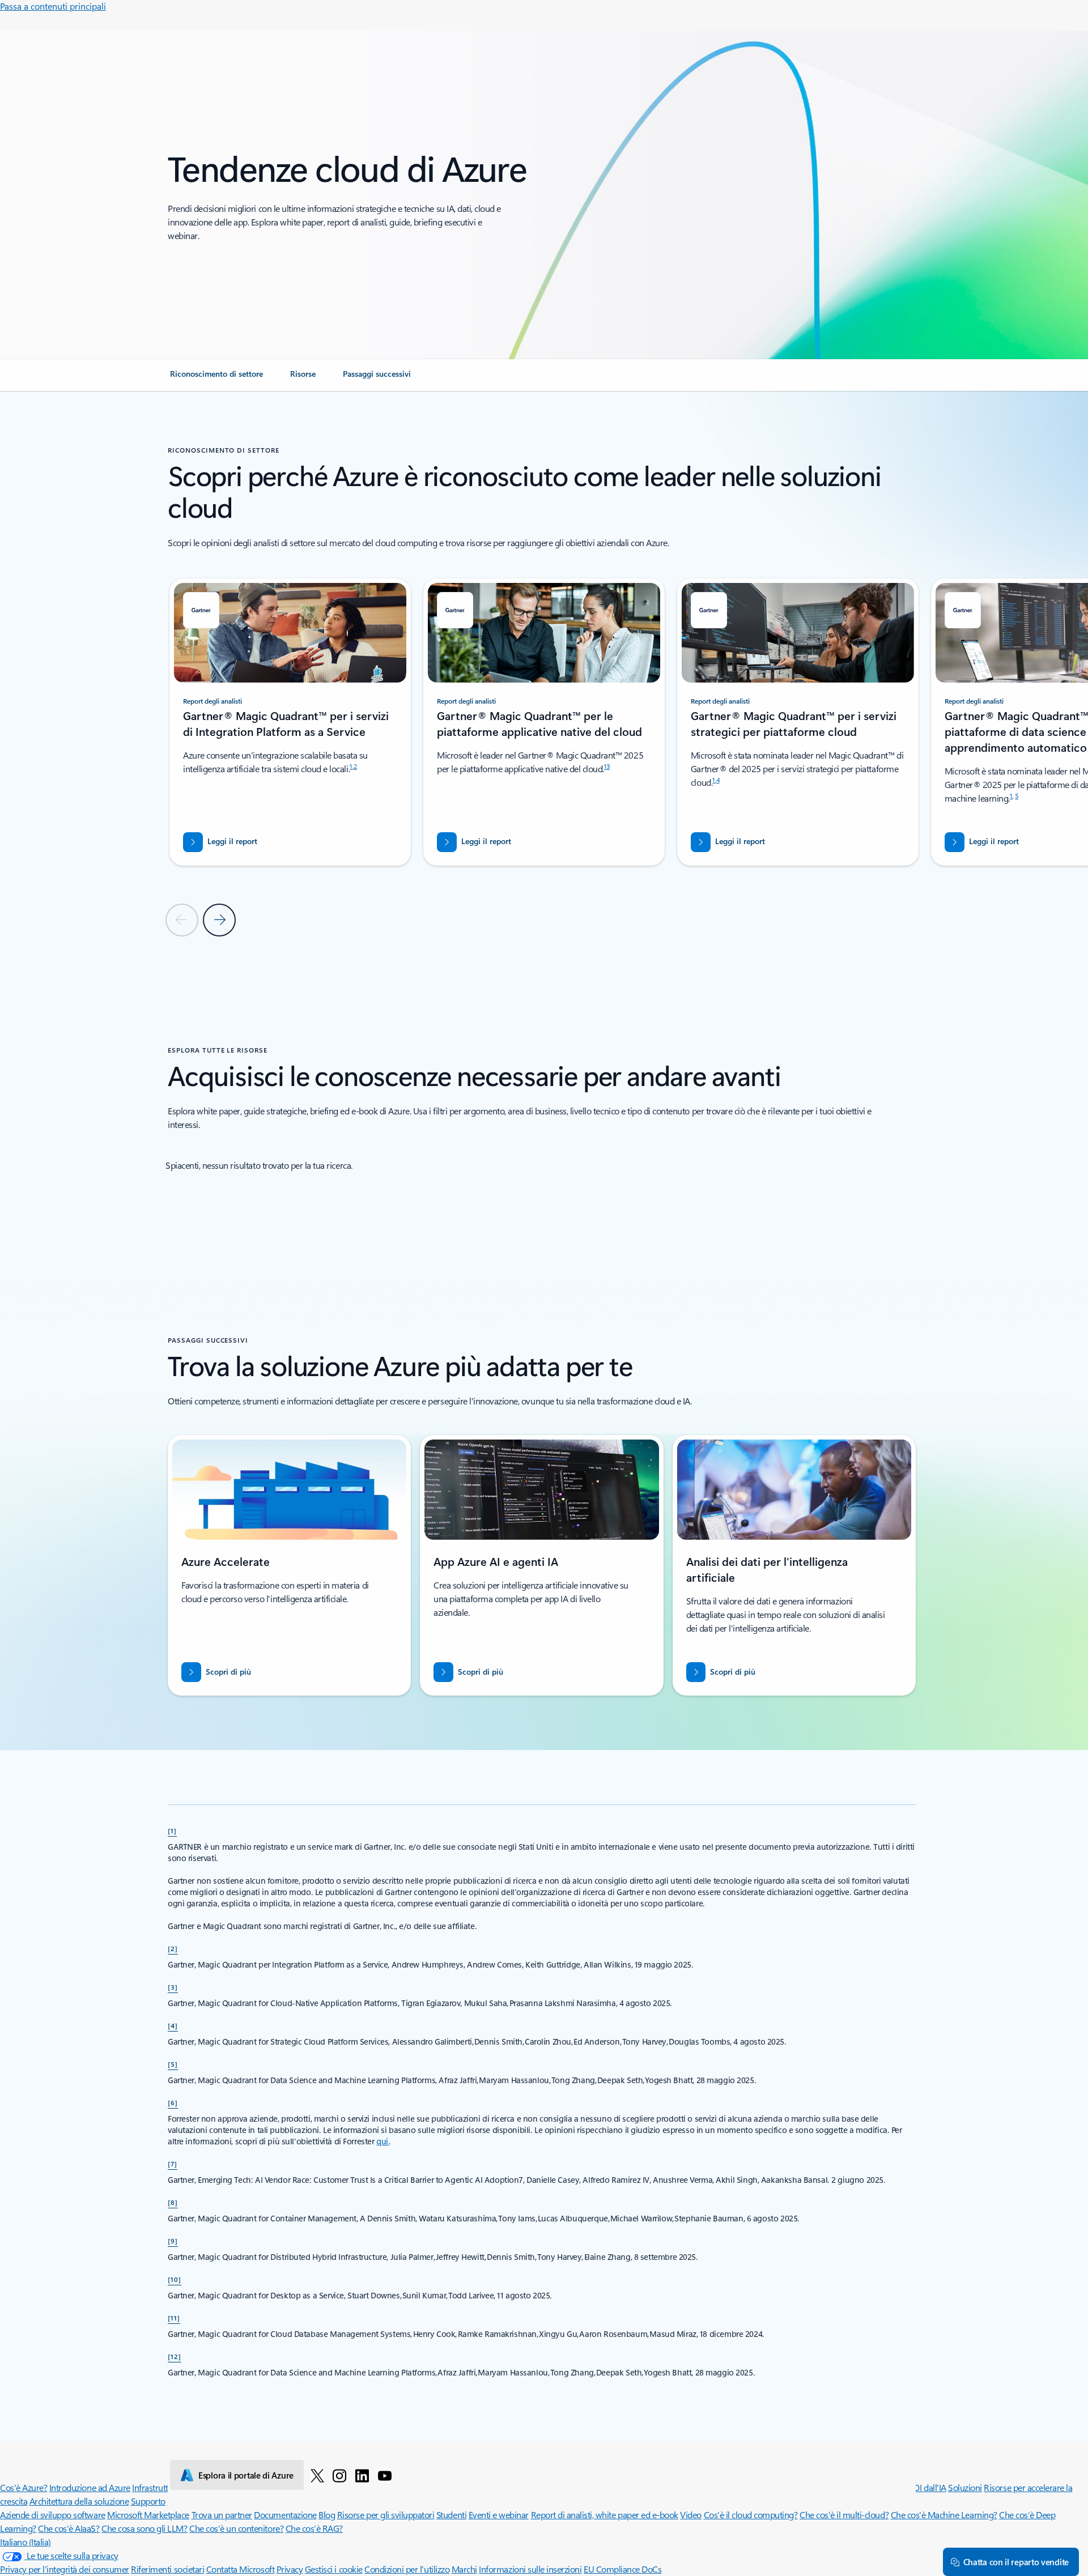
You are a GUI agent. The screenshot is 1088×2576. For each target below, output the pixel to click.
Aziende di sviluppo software (53, 2515)
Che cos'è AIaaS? (69, 2528)
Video (691, 2515)
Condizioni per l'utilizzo (407, 2569)
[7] (173, 2164)
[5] (173, 2064)
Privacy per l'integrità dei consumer (65, 2569)
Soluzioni (965, 2487)
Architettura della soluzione (79, 2501)
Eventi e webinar (499, 2515)
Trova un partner (222, 2515)
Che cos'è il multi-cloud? (844, 2515)
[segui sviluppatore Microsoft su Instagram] (339, 2475)
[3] (173, 1987)
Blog (327, 2515)
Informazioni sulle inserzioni (530, 2569)
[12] (175, 2356)
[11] (174, 2318)
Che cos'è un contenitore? (236, 2528)
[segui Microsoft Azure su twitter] (317, 2475)
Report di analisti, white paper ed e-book (605, 2515)
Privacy (290, 2569)
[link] (216, 378)
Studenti (451, 2515)
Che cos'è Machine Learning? (944, 2515)
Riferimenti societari (167, 2569)
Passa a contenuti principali (53, 6)
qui (382, 2141)
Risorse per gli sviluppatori (386, 2515)
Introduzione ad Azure (90, 2487)
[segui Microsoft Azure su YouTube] (385, 2475)
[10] (175, 2279)
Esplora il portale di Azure (246, 2475)
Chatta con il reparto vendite (1016, 2562)
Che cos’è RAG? (314, 2528)
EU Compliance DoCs (622, 2569)
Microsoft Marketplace (148, 2515)
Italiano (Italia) (25, 2542)
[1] (172, 1830)
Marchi (464, 2569)
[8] (173, 2202)
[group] (290, 722)
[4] (173, 2025)
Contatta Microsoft (240, 2569)
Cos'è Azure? (24, 2487)
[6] (173, 2102)
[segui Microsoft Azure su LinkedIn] (362, 2475)
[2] (173, 1948)
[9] (173, 2241)
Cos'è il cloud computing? (751, 2515)
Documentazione (285, 2515)
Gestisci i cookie (334, 2569)
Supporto (148, 2501)
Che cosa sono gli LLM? (144, 2528)
